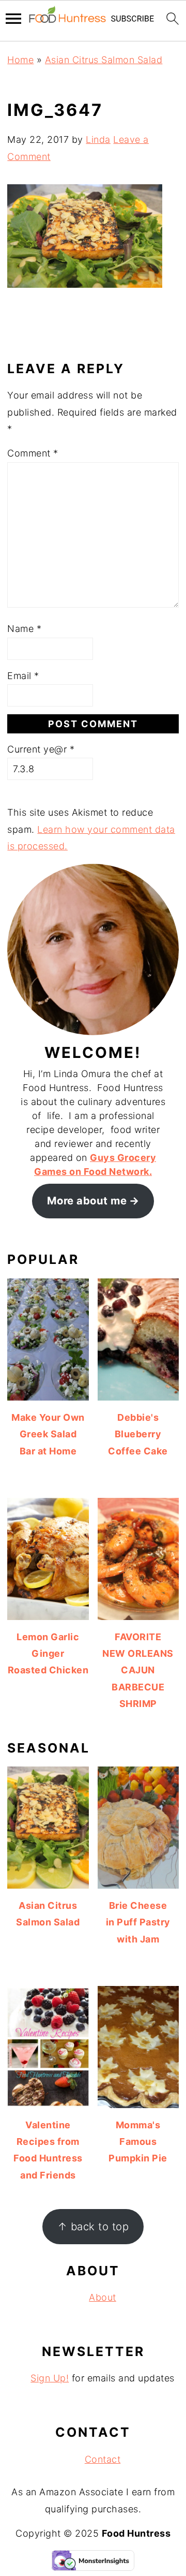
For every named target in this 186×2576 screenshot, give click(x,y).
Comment (33, 453)
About (103, 2297)
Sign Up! (50, 2378)
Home (20, 60)
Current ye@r (41, 749)
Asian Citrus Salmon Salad (104, 60)
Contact (103, 2459)
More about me (87, 1201)
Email (23, 676)
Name (24, 629)
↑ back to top (93, 2226)
